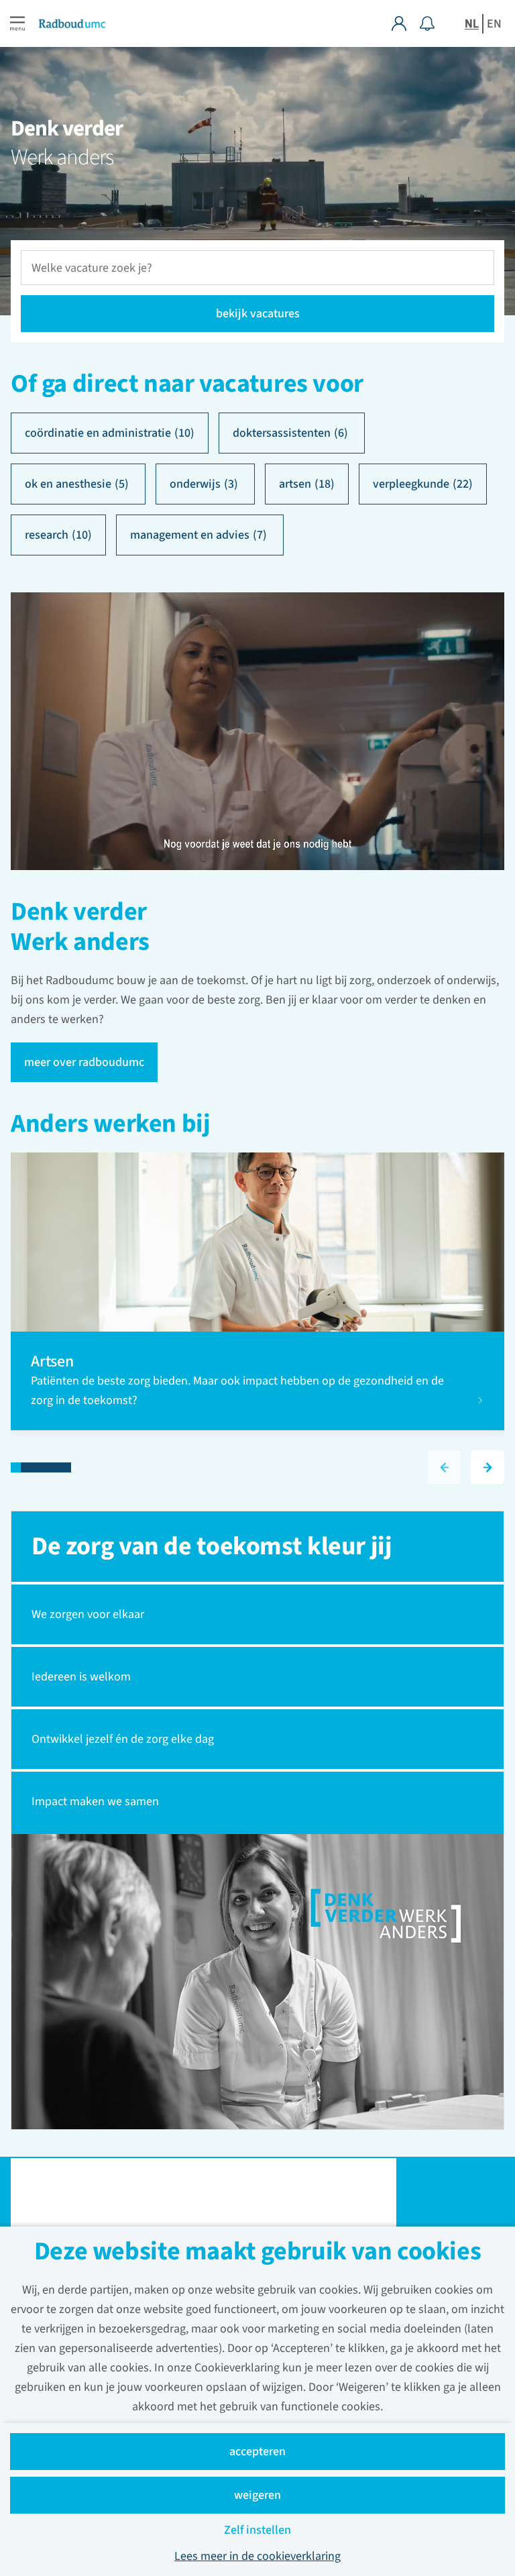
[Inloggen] (406, 23)
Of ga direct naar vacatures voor (187, 384)
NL (472, 24)
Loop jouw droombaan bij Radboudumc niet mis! (172, 2210)
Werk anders (62, 157)
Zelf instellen (257, 2530)
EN (494, 24)
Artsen (54, 1361)
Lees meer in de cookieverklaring (257, 2556)
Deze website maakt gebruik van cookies (258, 2253)
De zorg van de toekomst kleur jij (212, 1546)
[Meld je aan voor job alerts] (427, 23)
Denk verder (67, 129)
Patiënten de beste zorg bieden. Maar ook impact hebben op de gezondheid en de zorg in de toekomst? (237, 1391)
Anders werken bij (111, 1125)
